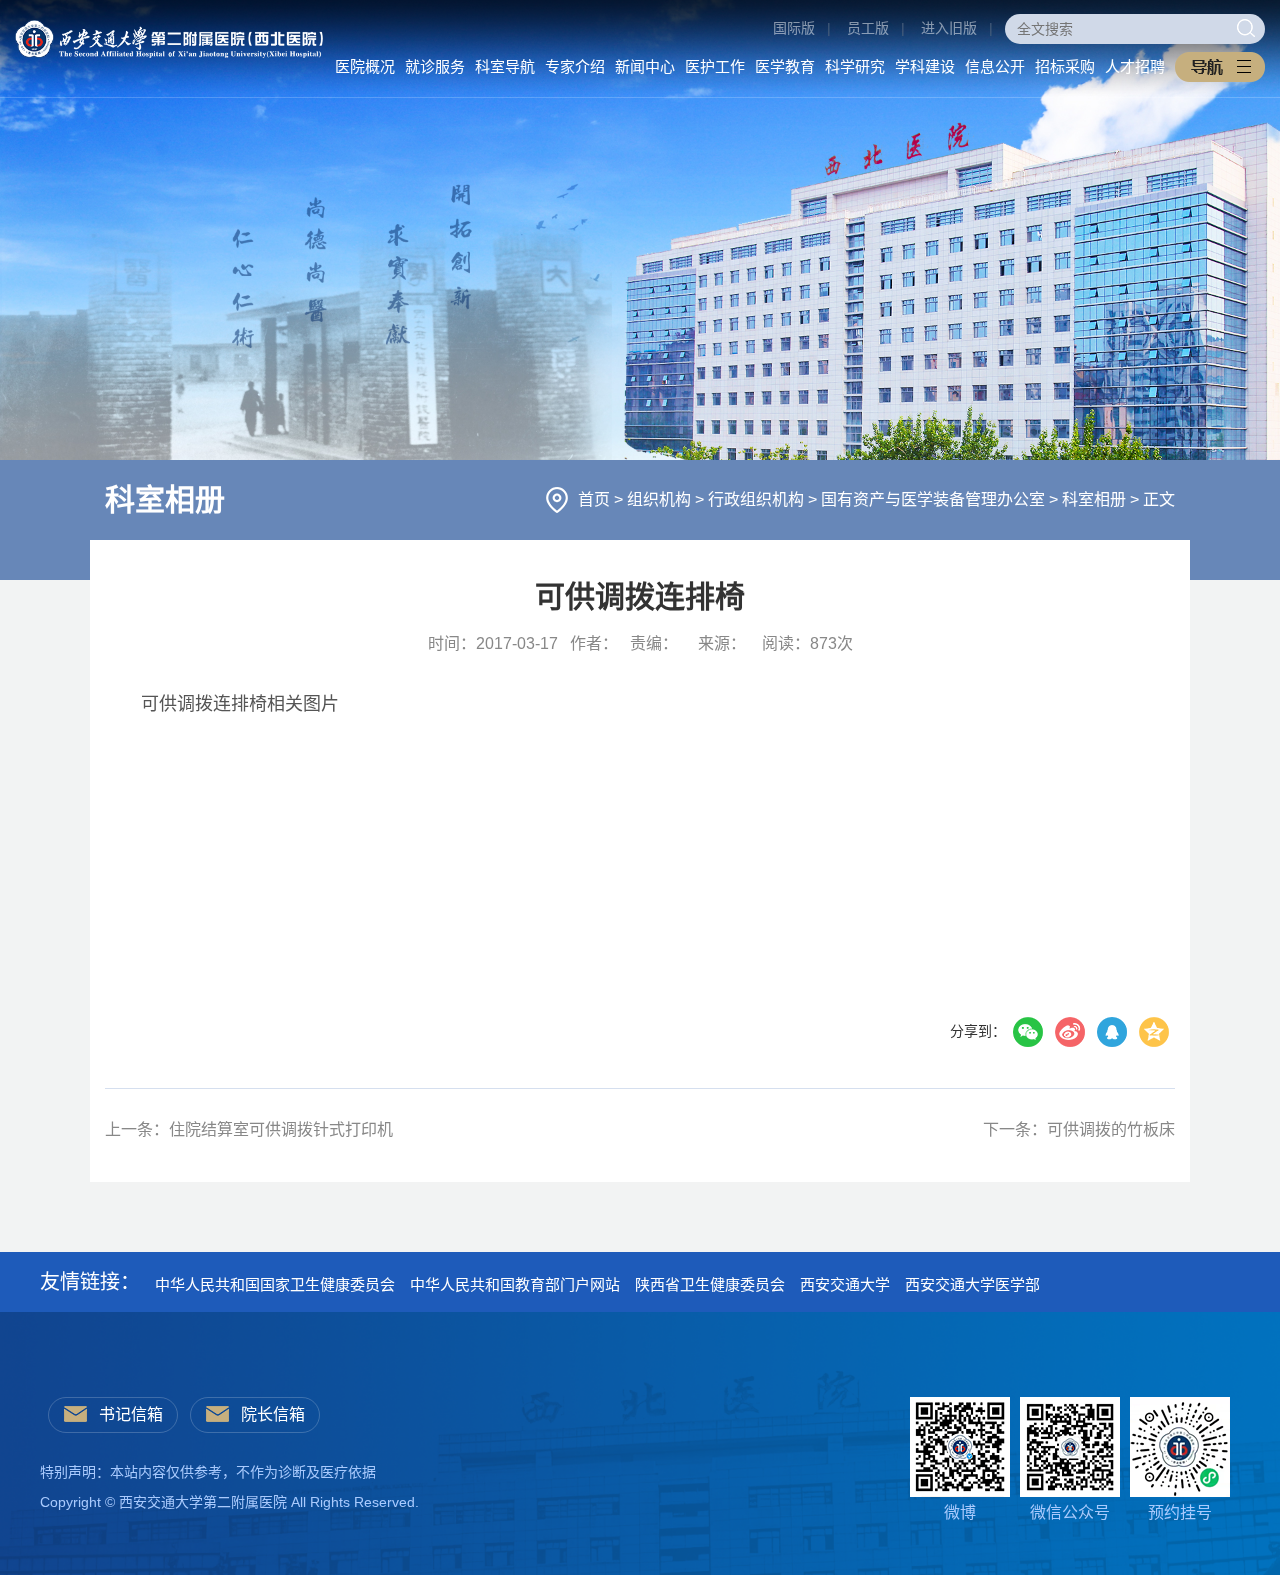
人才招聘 (1135, 66)
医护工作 (715, 66)
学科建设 (925, 66)
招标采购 (1065, 66)
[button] (1220, 67)
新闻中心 (645, 66)
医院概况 (365, 66)
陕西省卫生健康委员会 (710, 1284)
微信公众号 (1070, 1512)
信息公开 (995, 66)
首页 (596, 499)
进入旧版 (949, 28)
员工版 (868, 28)
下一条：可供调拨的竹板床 (1079, 1129)
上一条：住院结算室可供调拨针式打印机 (249, 1129)
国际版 (794, 28)
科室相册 (1096, 499)
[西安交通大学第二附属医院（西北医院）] (169, 28)
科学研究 (855, 66)
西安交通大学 (845, 1284)
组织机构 (661, 499)
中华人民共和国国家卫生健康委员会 (275, 1284)
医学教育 (785, 66)
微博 (960, 1512)
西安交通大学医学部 (972, 1284)
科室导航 (505, 66)
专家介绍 (575, 66)
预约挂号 (1180, 1512)
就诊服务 (435, 66)
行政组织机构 (758, 499)
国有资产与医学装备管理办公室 (935, 499)
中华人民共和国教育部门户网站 (515, 1284)
